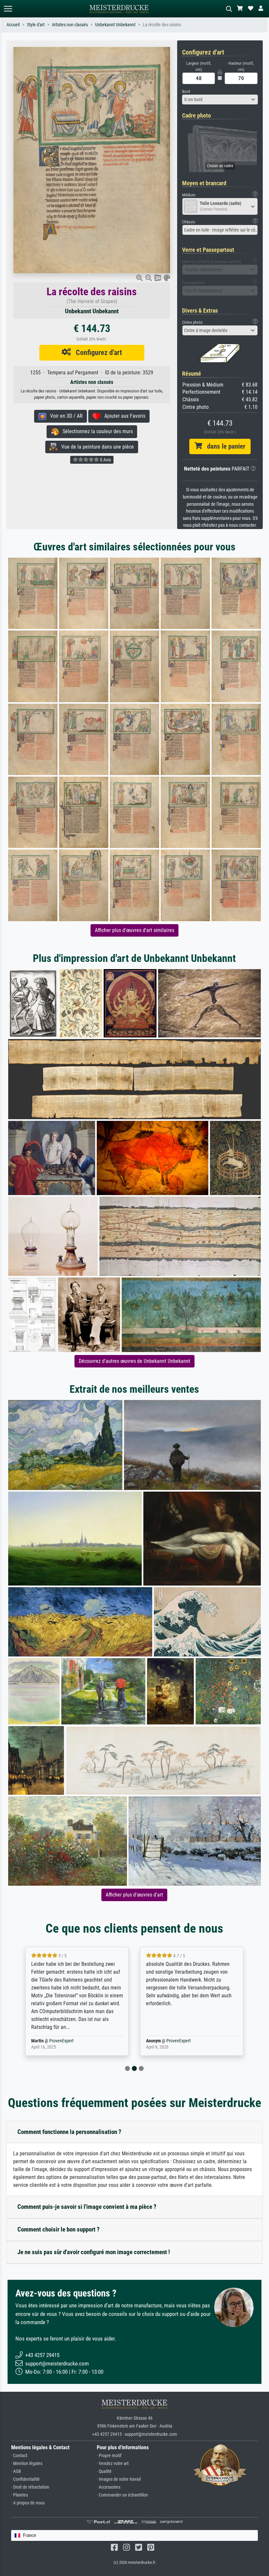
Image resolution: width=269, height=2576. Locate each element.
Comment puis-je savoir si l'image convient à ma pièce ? (87, 2207)
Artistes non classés (70, 25)
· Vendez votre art (113, 2464)
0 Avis (105, 460)
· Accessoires (109, 2487)
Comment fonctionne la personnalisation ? (69, 2132)
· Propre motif (109, 2456)
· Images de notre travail (119, 2479)
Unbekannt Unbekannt (115, 25)
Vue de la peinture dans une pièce (96, 447)
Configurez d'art (96, 352)
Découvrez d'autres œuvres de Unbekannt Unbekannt (134, 1361)
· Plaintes (20, 2495)
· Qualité (104, 2471)
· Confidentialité (25, 2479)
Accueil (13, 25)
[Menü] (8, 9)
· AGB (16, 2471)
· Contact (19, 2456)
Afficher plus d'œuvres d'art (134, 1895)
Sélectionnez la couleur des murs (96, 431)
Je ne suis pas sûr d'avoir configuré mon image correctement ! (94, 2252)
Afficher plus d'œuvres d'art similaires (134, 930)
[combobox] (220, 100)
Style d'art (36, 25)
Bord (186, 91)
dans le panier (224, 446)
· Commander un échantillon (122, 2495)
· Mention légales (27, 2464)
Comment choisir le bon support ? (59, 2229)
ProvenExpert (57, 2041)
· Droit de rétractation (30, 2487)
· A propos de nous (28, 2503)
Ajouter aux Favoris (123, 416)
